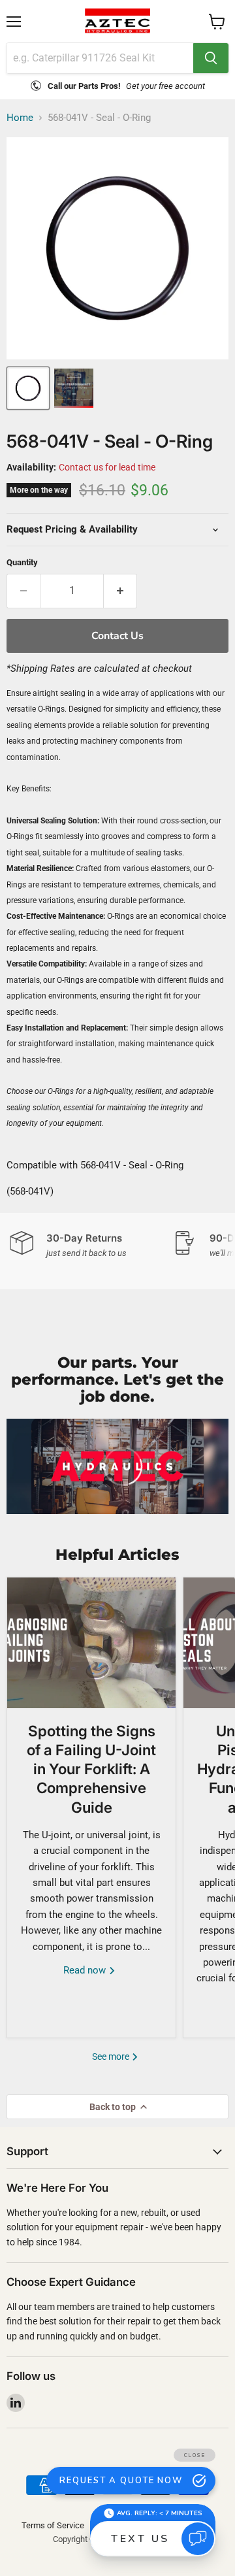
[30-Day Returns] (91, 1245)
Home (20, 118)
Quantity (22, 562)
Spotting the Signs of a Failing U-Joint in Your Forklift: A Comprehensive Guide (91, 1769)
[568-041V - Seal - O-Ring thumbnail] (28, 388)
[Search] (211, 58)
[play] (117, 1466)
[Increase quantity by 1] (120, 591)
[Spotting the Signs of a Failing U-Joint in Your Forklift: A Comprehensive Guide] (91, 1643)
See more (112, 2056)
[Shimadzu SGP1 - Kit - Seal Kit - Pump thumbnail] (74, 388)
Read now (86, 1970)
